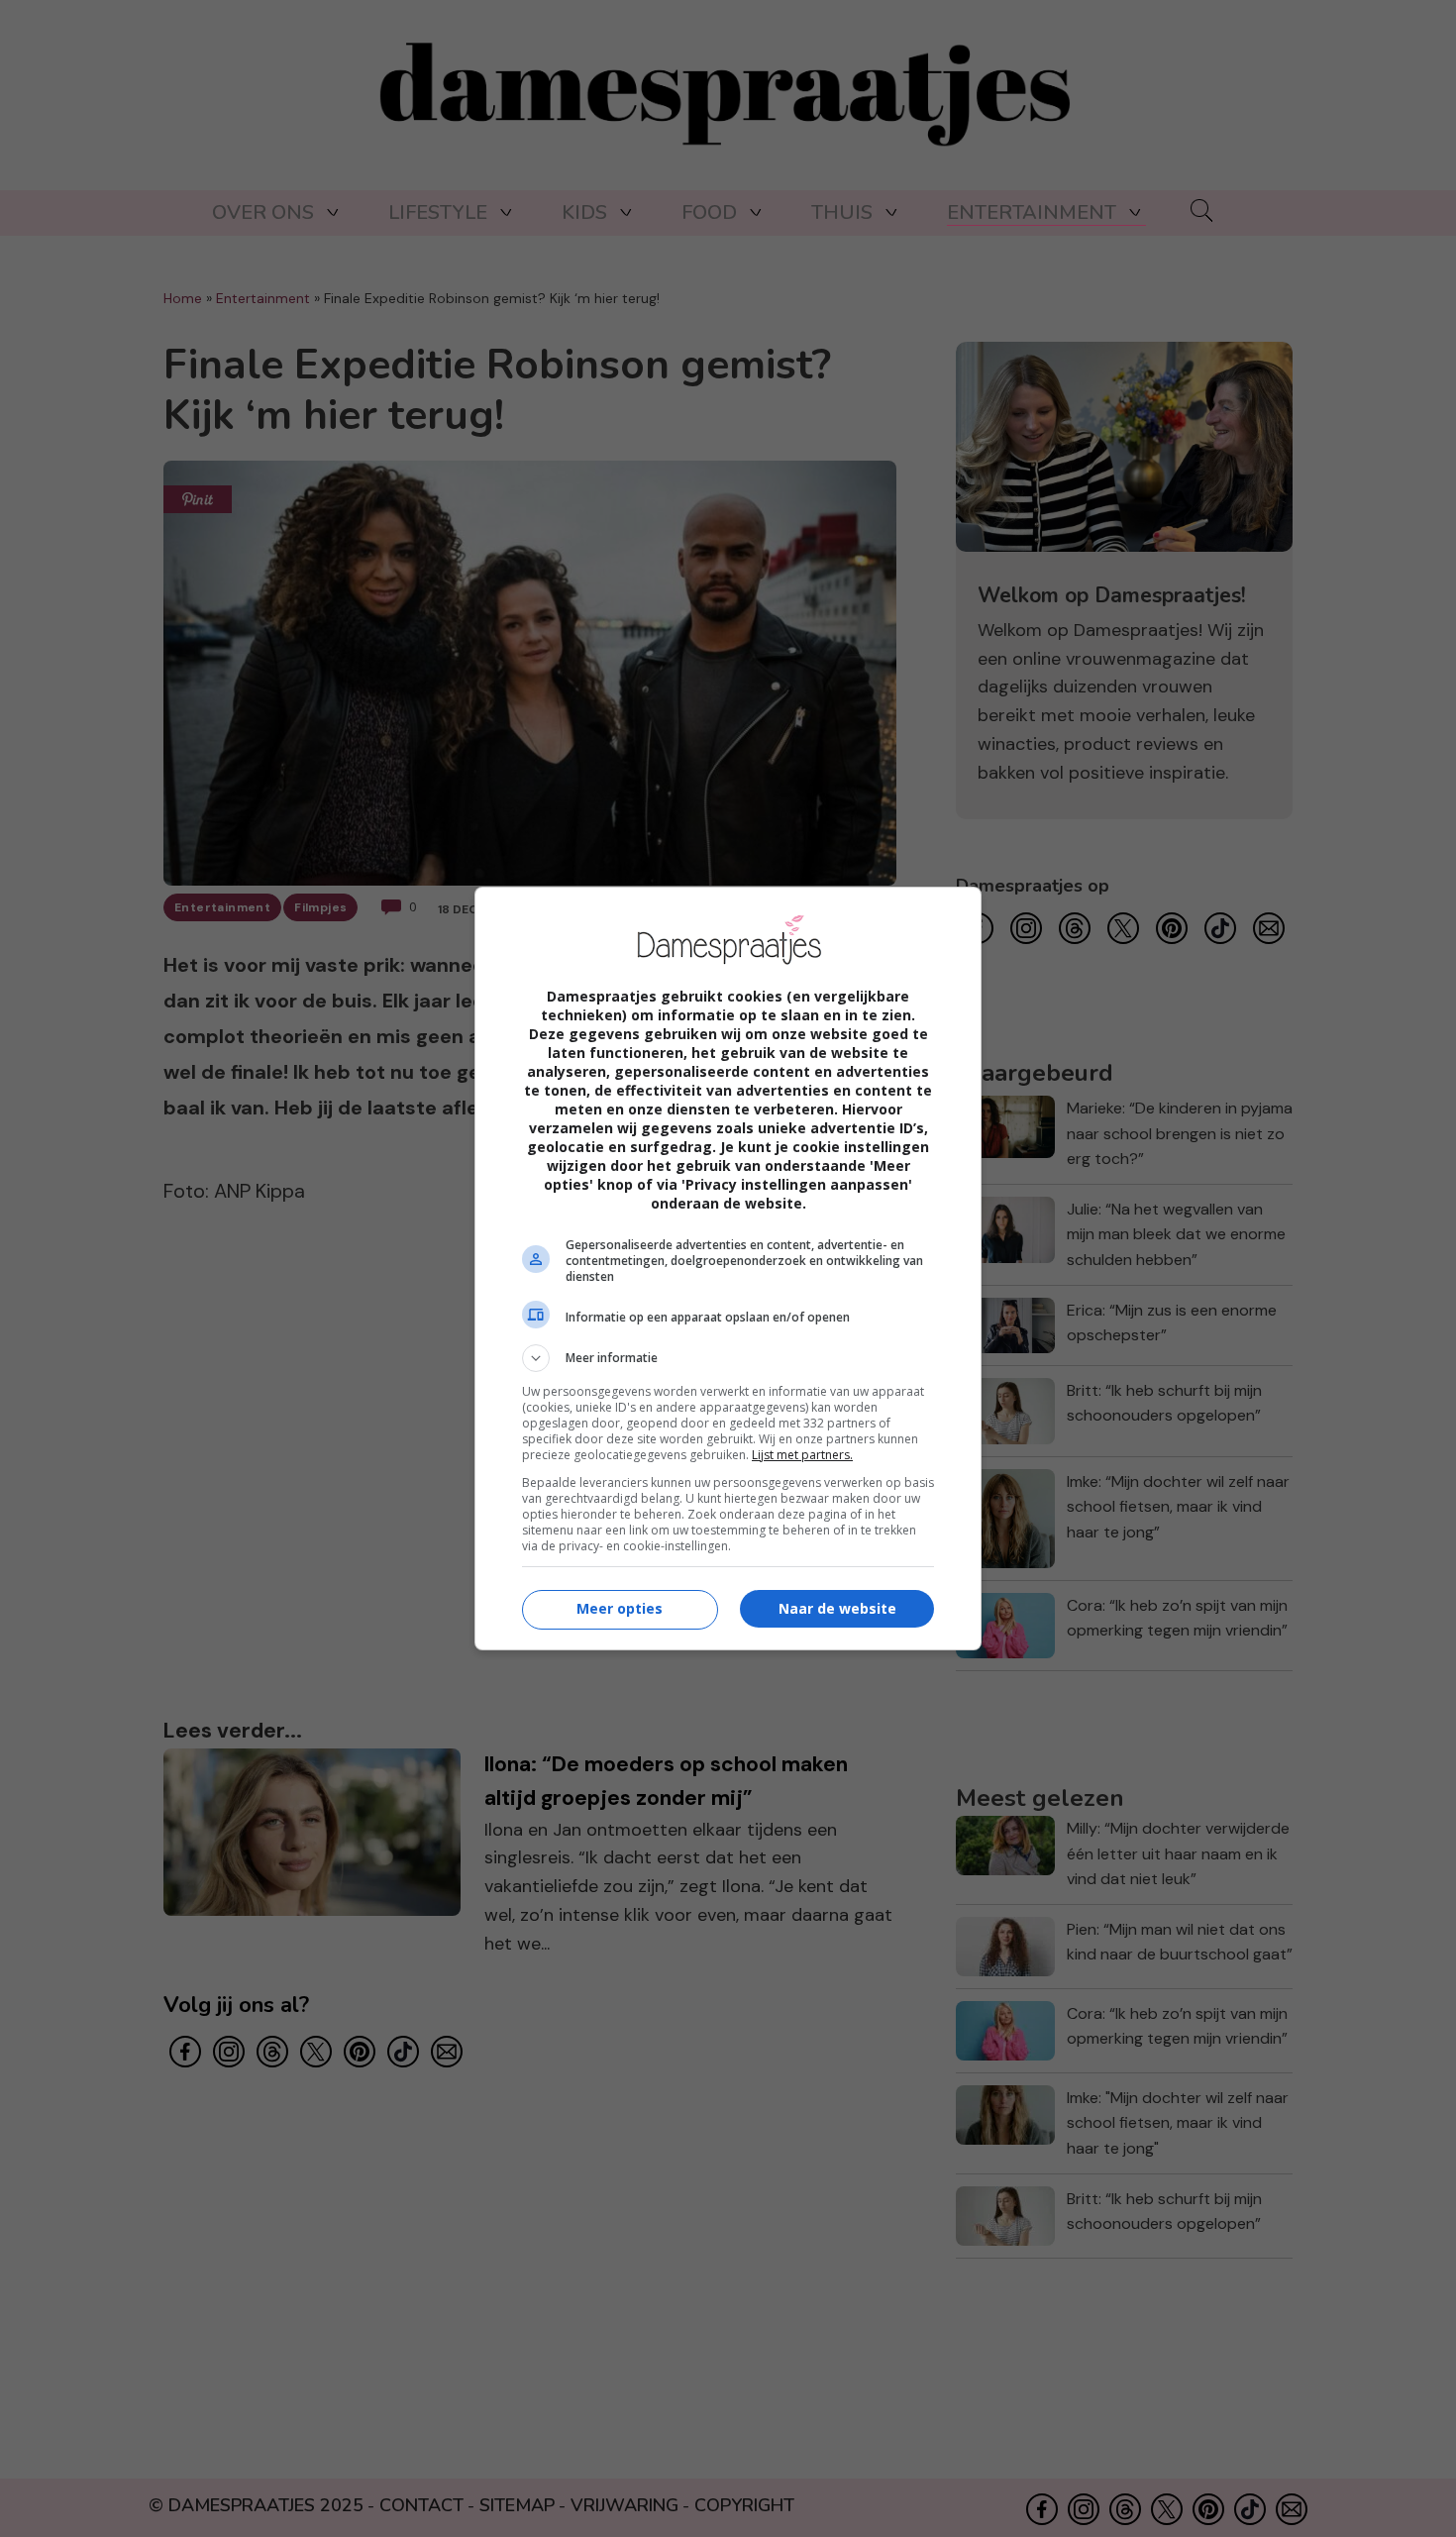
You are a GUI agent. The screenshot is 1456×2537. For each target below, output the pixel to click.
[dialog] (728, 1268)
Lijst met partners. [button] (802, 1455)
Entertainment (1032, 212)
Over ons (263, 212)
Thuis (842, 212)
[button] (728, 1358)
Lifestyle (438, 212)
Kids (584, 212)
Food (709, 212)
